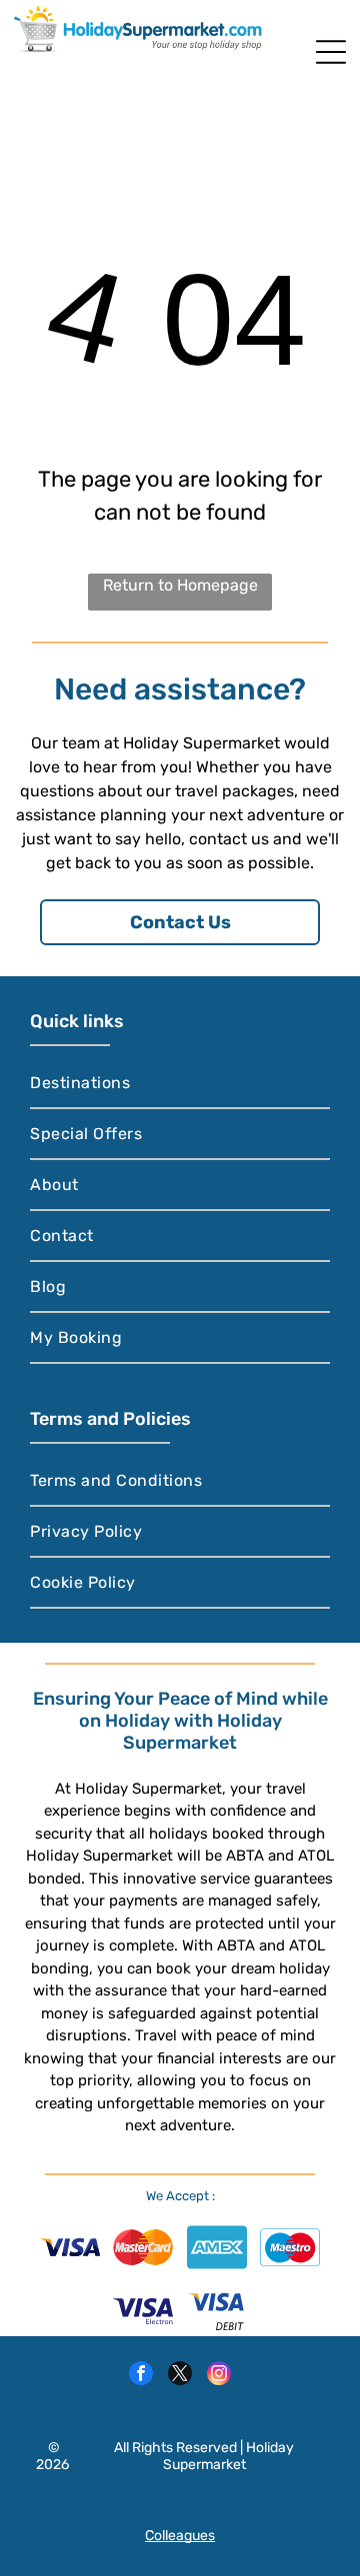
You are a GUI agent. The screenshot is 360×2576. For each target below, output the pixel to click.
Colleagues (180, 2536)
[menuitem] (179, 1084)
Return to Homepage (180, 585)
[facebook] (141, 2376)
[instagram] (219, 2376)
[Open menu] (331, 52)
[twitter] (180, 2376)
